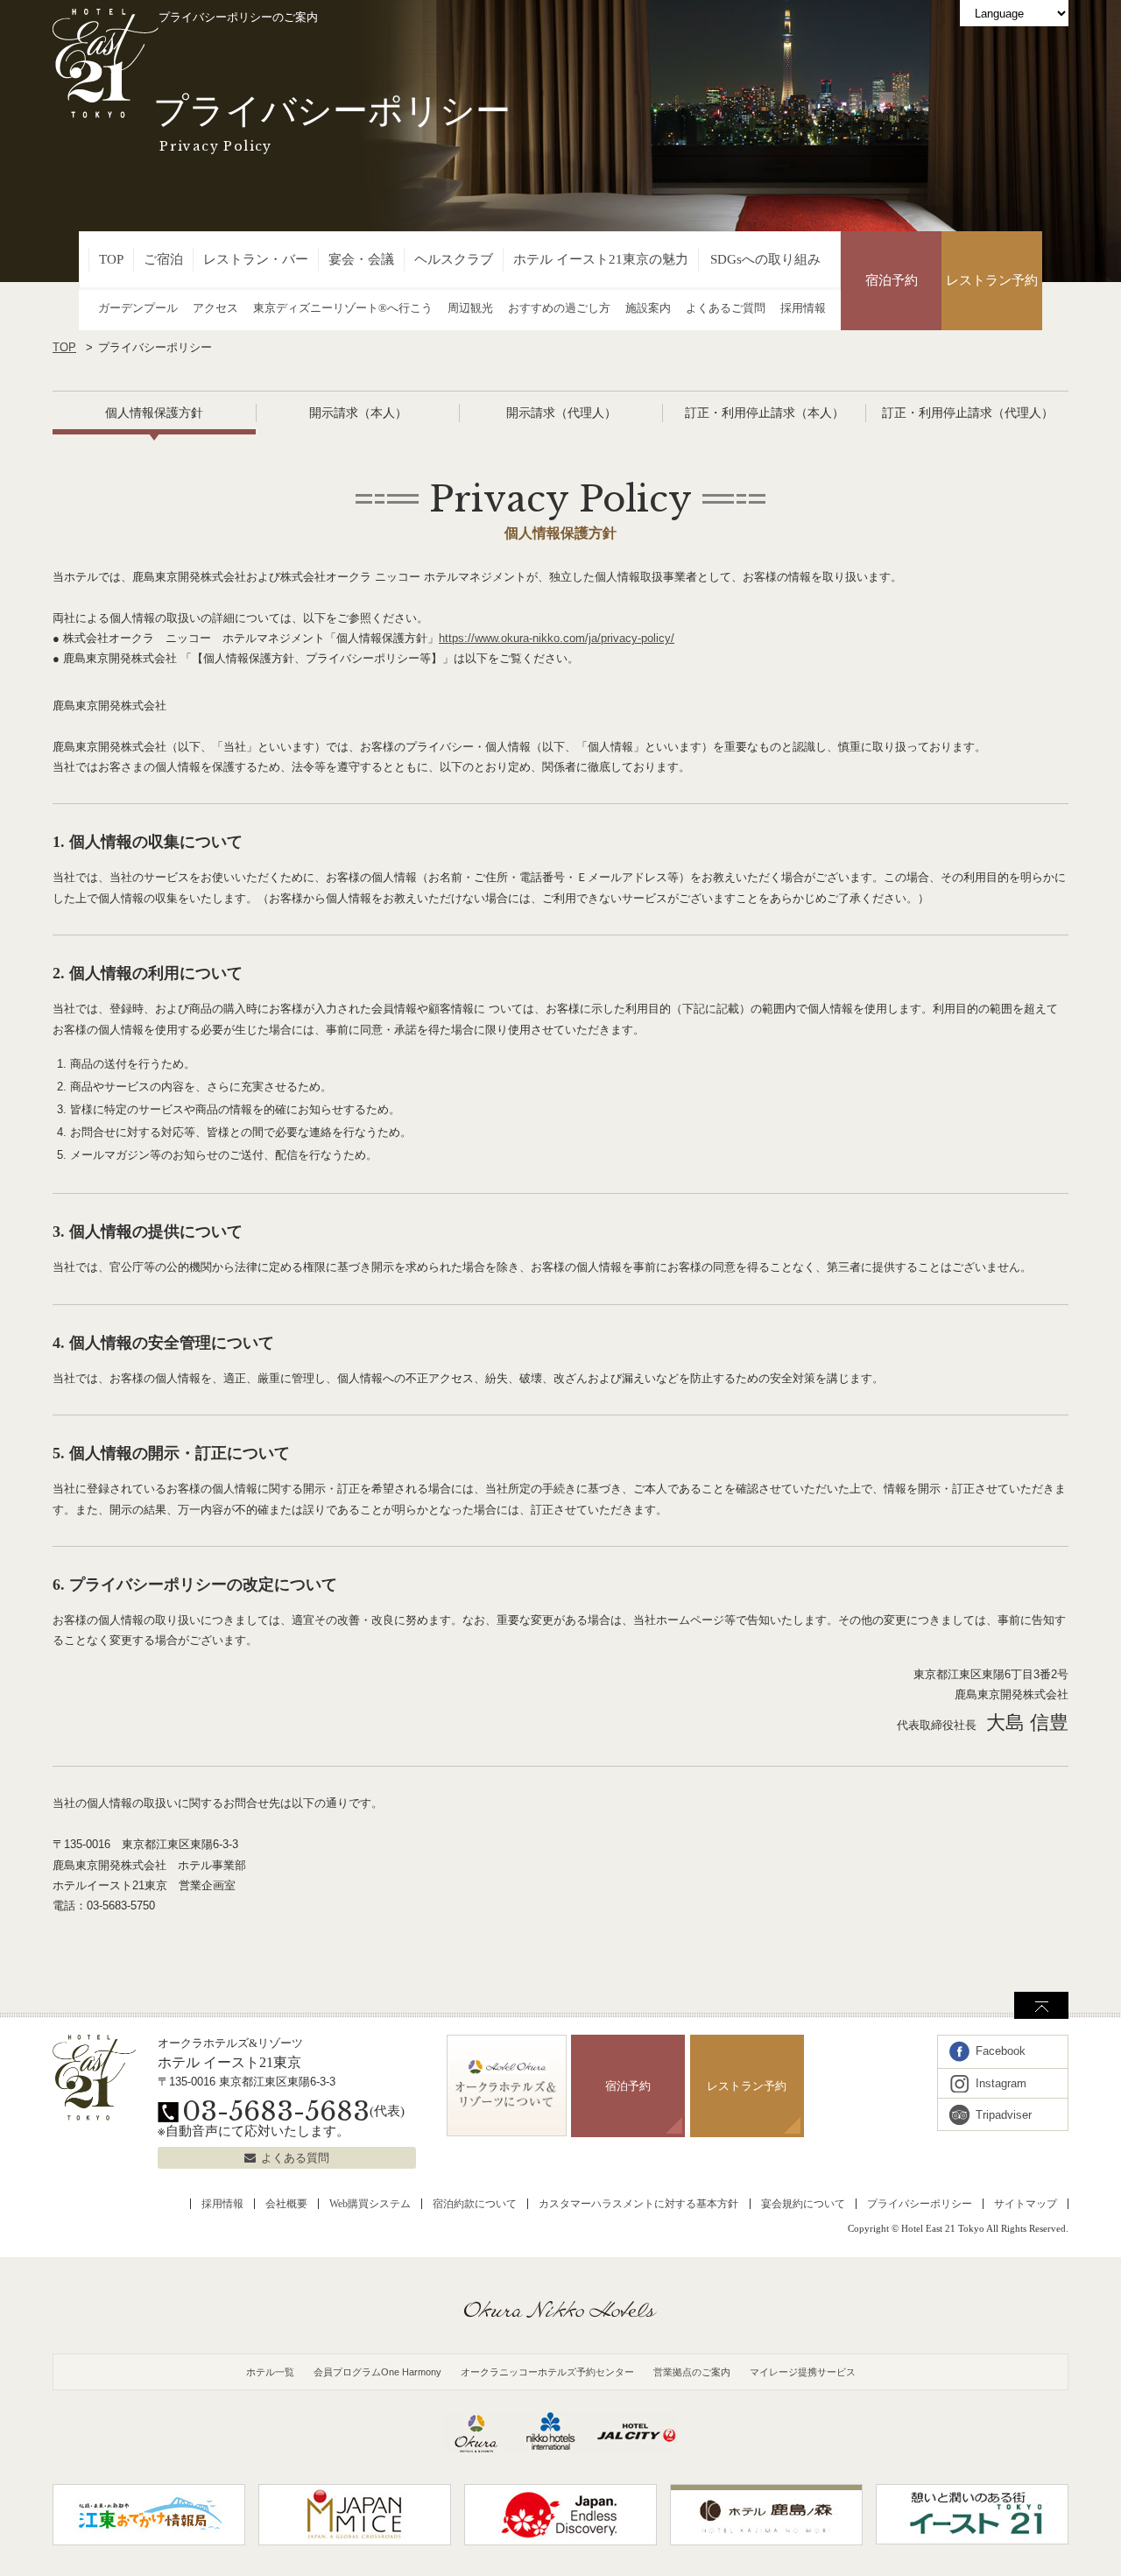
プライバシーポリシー (920, 2204)
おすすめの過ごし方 (559, 308)
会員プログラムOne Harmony (377, 2372)
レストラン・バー (256, 259)
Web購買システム (370, 2204)
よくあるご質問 (726, 308)
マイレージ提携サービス (803, 2372)
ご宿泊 (163, 259)
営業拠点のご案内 (692, 2372)
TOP (111, 259)
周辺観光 (470, 308)
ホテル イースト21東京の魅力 (601, 259)
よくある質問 (295, 2158)
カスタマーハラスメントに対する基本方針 (638, 2204)
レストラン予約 (992, 280)
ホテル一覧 (270, 2372)
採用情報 (803, 308)
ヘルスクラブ (454, 259)
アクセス (215, 308)
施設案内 (648, 308)
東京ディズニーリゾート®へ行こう (343, 308)
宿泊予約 (892, 280)
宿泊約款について (475, 2204)
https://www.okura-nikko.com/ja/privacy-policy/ (557, 638)
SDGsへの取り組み (765, 259)
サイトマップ (1026, 2204)
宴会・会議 (361, 259)
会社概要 (286, 2204)
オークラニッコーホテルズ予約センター (547, 2372)
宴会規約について (803, 2204)
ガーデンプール (138, 308)
